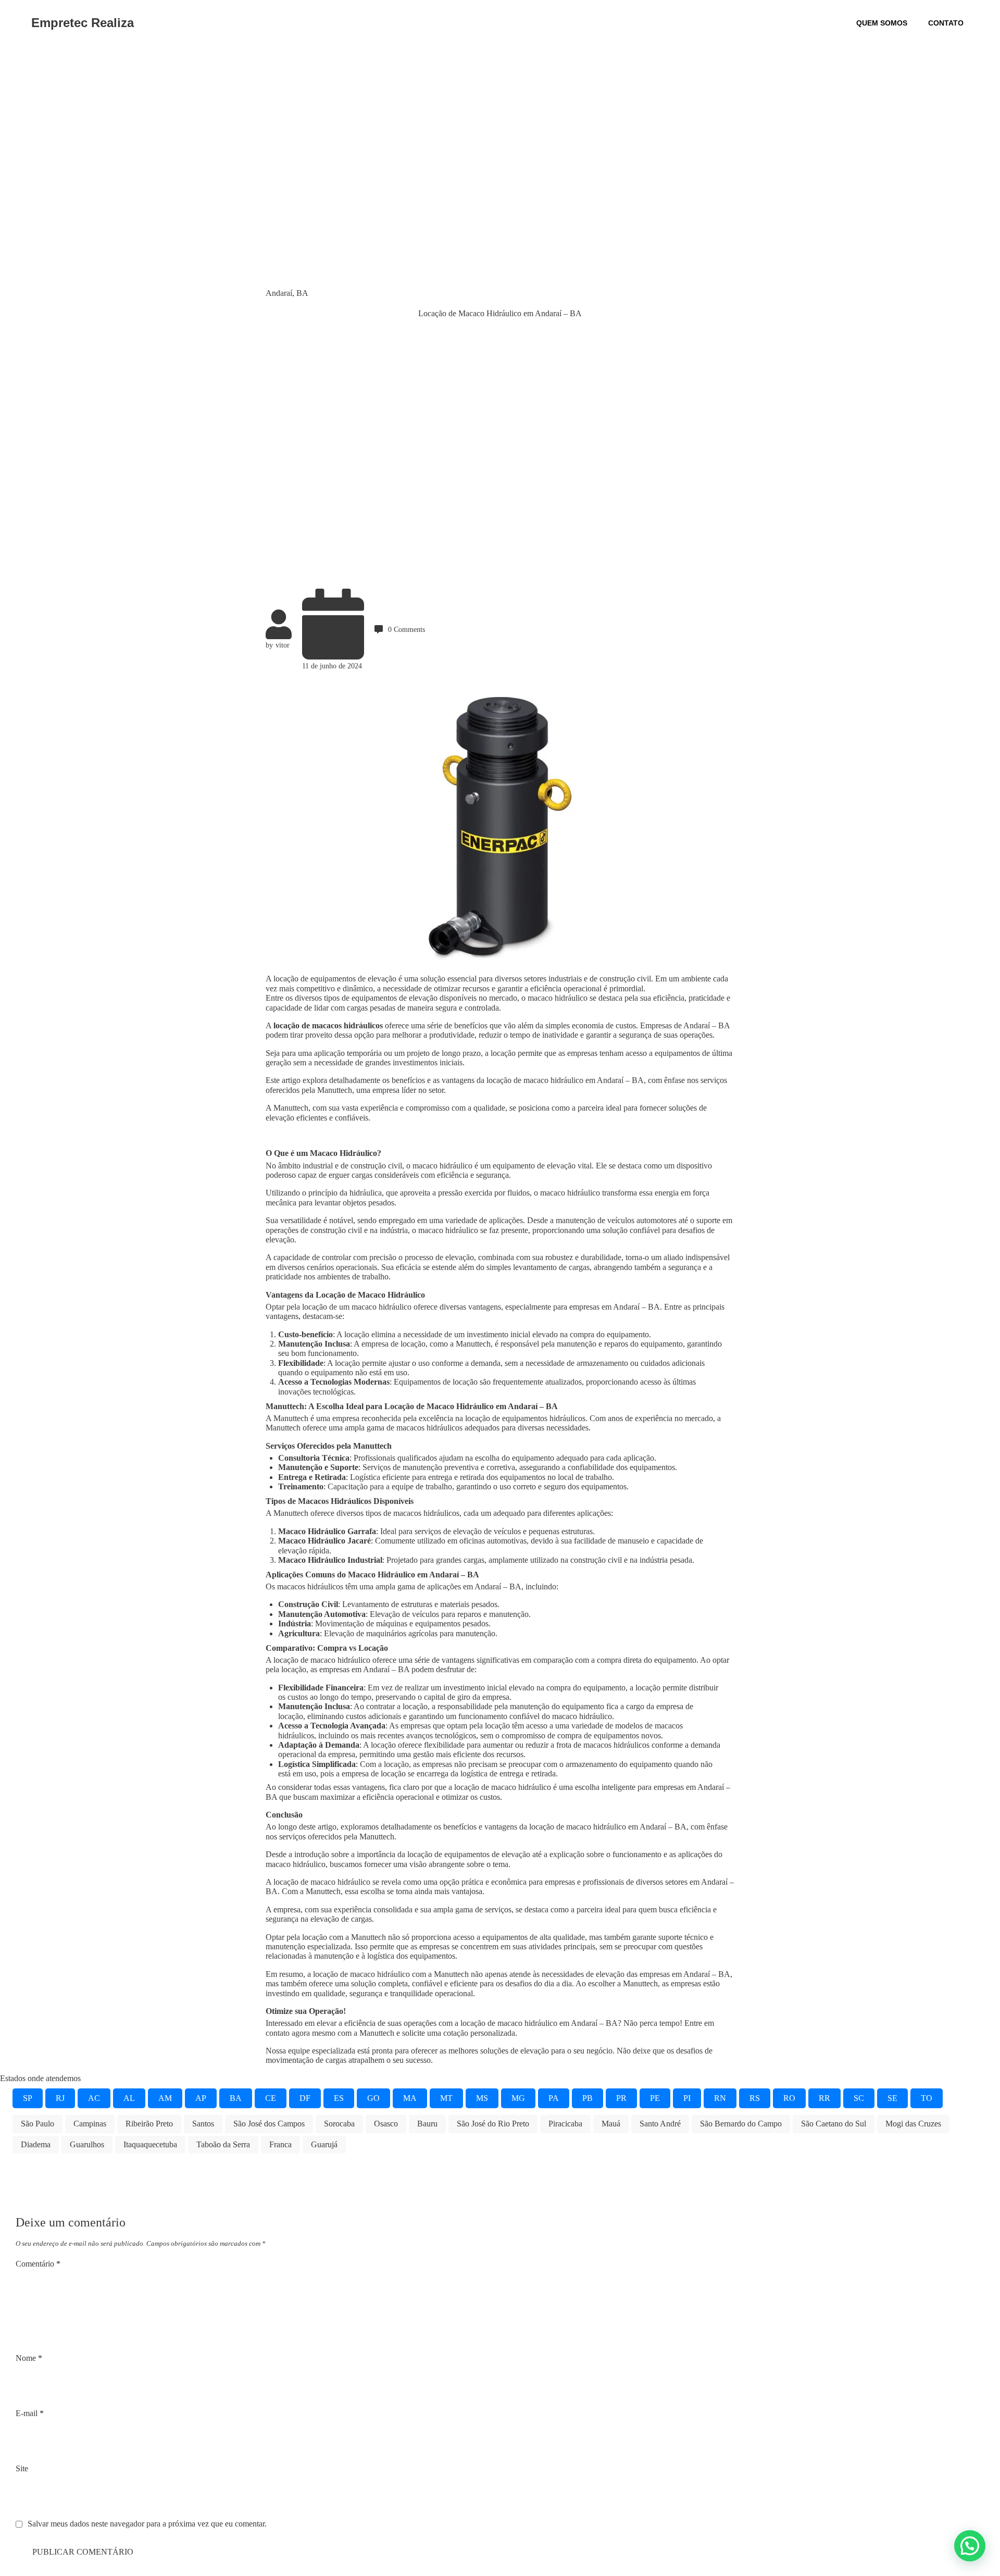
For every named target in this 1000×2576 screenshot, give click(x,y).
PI (687, 2098)
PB (587, 2098)
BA (302, 293)
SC (859, 2098)
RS (755, 2098)
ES (339, 2098)
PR (621, 2098)
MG (518, 2098)
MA (410, 2098)
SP (28, 2098)
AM (165, 2098)
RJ (60, 2098)
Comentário (38, 2264)
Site (22, 2468)
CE (271, 2098)
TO (927, 2098)
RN (720, 2098)
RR (824, 2098)
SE (892, 2098)
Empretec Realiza (83, 23)
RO (789, 2098)
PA (554, 2098)
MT (446, 2098)
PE (655, 2098)
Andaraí (279, 293)
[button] (970, 2546)
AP (201, 2098)
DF (305, 2098)
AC (94, 2098)
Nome (29, 2358)
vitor (283, 645)
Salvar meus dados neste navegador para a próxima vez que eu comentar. (147, 2524)
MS (482, 2098)
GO (373, 2098)
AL (129, 2098)
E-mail (30, 2413)
